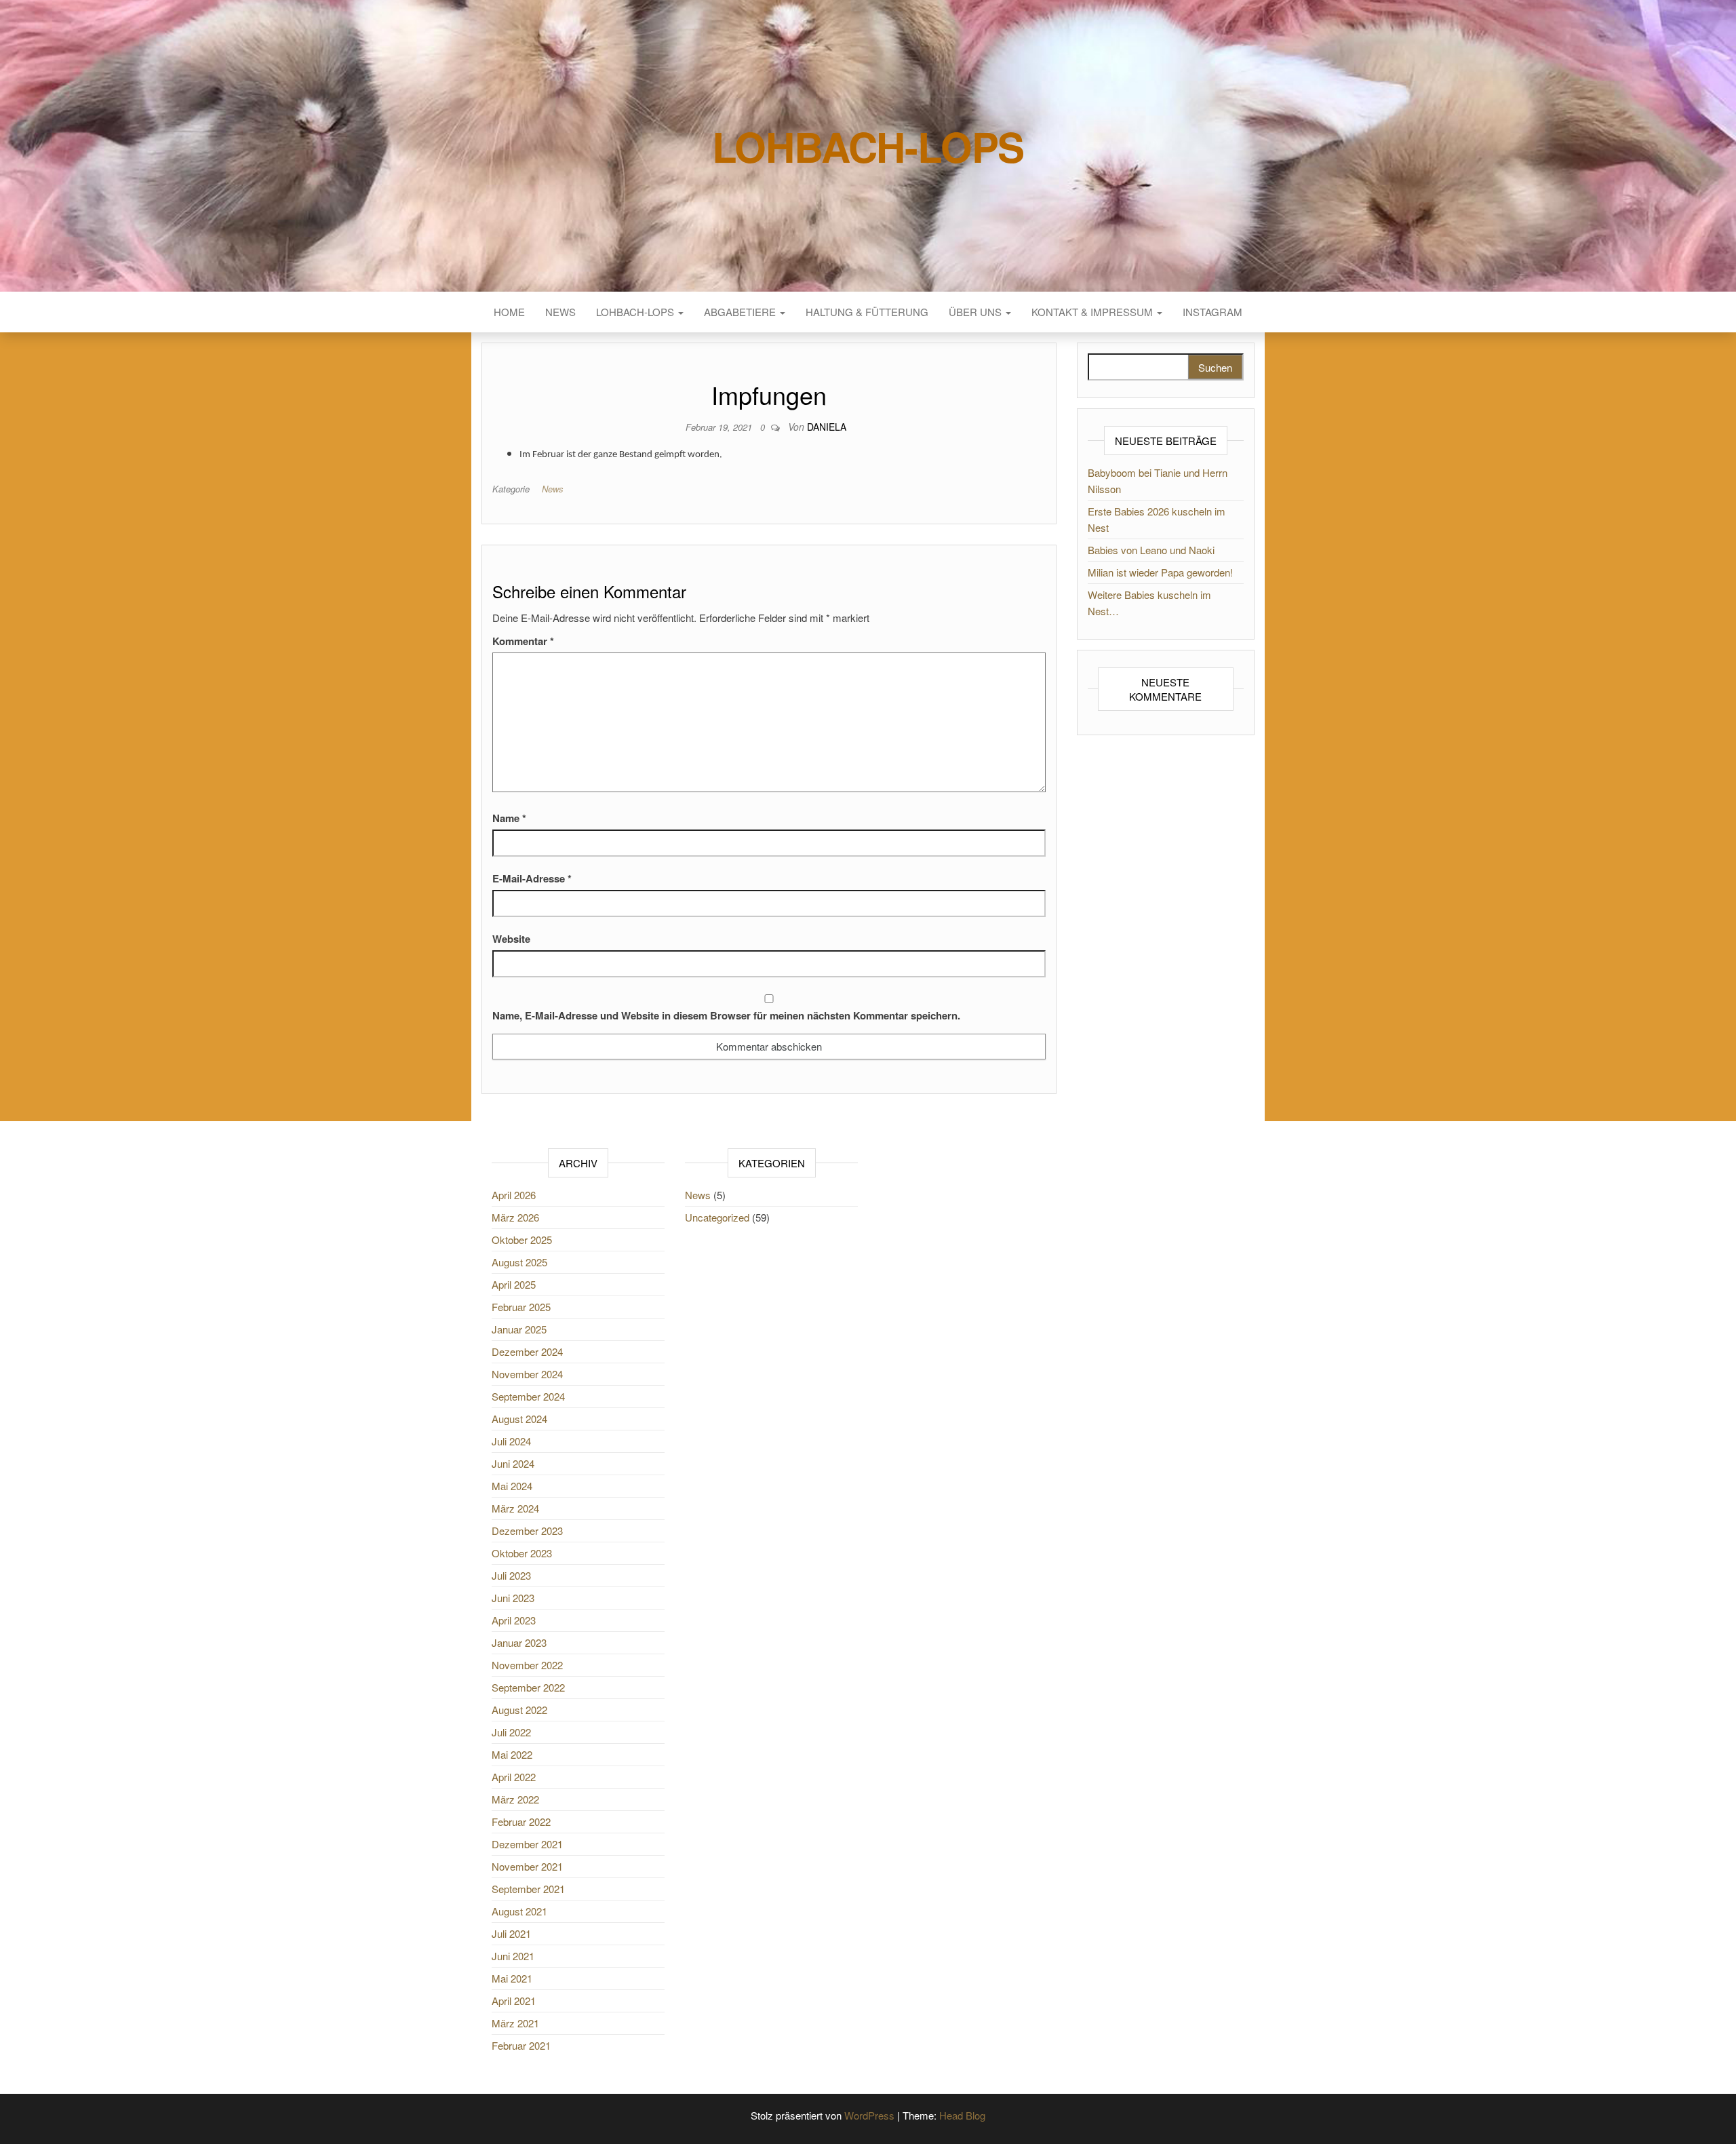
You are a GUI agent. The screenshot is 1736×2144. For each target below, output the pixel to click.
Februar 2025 (521, 1307)
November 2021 (527, 1866)
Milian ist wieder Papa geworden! (1160, 572)
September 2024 (528, 1396)
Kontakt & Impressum (1093, 312)
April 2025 (514, 1284)
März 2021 (515, 2023)
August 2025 (519, 1262)
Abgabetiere (741, 312)
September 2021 (528, 1889)
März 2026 (515, 1217)
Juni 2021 (513, 1956)
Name (509, 818)
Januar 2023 (519, 1642)
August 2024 (519, 1419)
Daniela (827, 427)
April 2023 (514, 1620)
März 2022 (515, 1799)
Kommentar (523, 641)
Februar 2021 (521, 2045)
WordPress (869, 2115)
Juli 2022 (511, 1732)
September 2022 (528, 1687)
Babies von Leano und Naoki (1151, 550)
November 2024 (527, 1374)
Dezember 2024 (527, 1351)
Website (511, 939)
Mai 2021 (512, 1978)
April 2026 (514, 1195)
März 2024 (515, 1508)
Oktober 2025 (522, 1240)
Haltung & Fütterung (867, 312)
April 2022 (514, 1777)
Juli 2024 (511, 1441)
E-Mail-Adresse (532, 878)
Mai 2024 (512, 1486)
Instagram (1212, 312)
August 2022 (519, 1710)
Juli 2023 (511, 1575)
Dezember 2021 (527, 1844)
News (560, 312)
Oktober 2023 (522, 1553)
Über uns (976, 312)
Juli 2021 (511, 1933)
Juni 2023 (513, 1598)
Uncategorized (717, 1217)
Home (509, 312)
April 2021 (514, 2001)
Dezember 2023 (527, 1531)
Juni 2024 (513, 1463)
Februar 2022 (521, 1821)
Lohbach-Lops (868, 146)
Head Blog (962, 2115)
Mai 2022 (512, 1754)
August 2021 (519, 1911)
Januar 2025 (519, 1329)
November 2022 (527, 1665)
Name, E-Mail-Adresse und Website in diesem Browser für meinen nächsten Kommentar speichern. (726, 1015)
